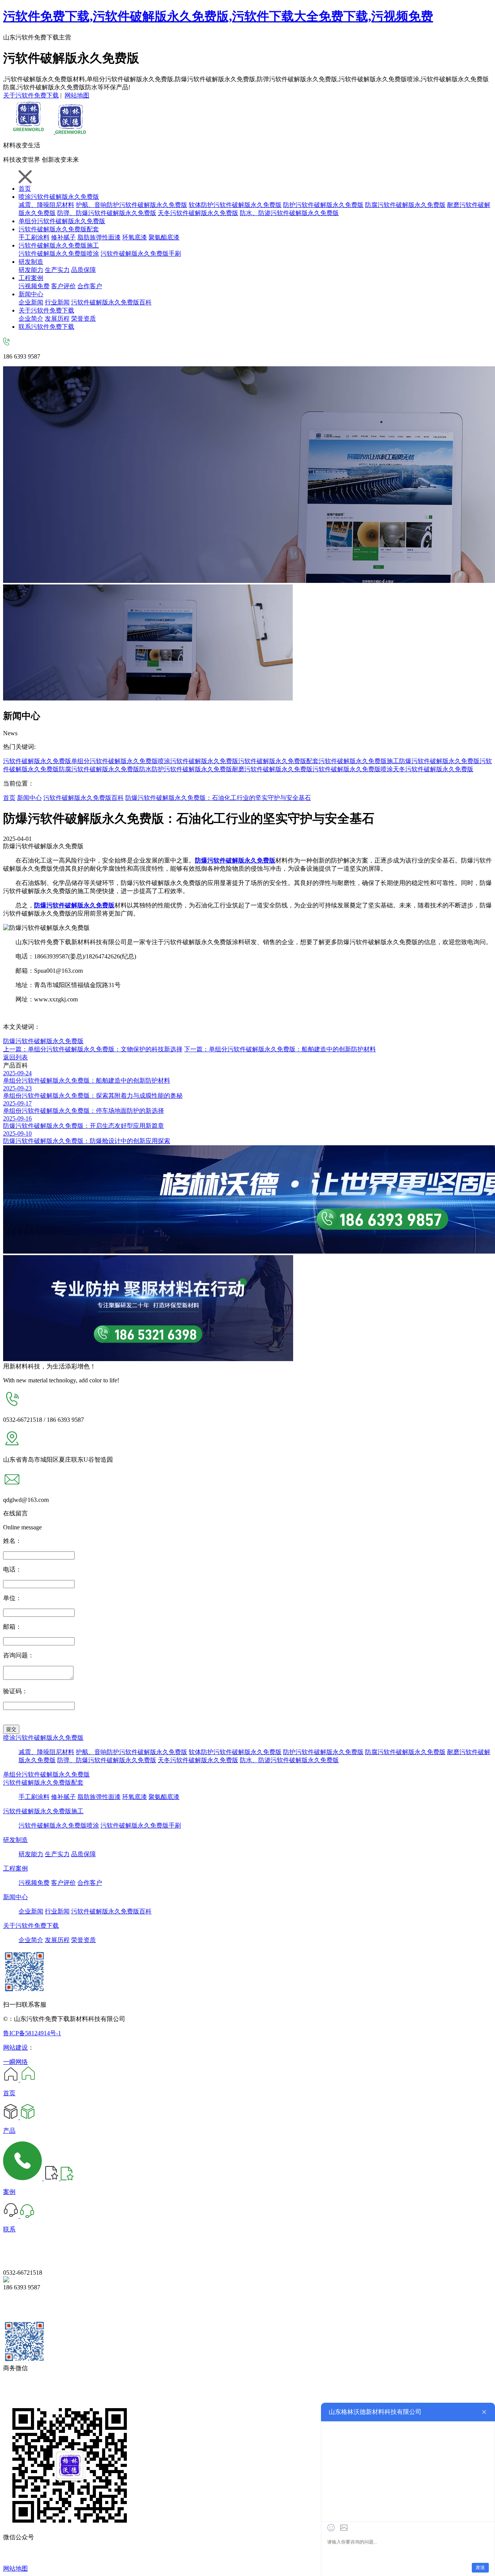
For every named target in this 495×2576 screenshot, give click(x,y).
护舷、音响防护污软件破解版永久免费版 (131, 205)
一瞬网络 (15, 2062)
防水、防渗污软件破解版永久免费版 (289, 1760)
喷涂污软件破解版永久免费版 (59, 197)
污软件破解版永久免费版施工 (59, 245)
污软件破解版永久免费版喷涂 (59, 254)
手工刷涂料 (34, 237)
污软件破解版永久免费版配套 (59, 229)
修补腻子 (63, 237)
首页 (25, 189)
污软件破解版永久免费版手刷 (141, 254)
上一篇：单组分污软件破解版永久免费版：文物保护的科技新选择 (93, 1049)
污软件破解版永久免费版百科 (111, 302)
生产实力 (57, 270)
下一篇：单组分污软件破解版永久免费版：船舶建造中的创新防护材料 (280, 1049)
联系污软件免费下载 (46, 327)
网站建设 (15, 2047)
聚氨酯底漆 (164, 237)
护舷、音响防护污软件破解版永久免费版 (131, 1752)
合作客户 (90, 286)
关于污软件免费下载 (31, 95)
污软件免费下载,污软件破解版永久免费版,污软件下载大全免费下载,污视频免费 (218, 16)
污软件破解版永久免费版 (37, 761)
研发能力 (31, 270)
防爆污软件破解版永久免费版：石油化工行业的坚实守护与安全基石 (218, 798)
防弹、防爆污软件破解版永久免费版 (107, 213)
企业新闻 (31, 302)
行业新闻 (57, 302)
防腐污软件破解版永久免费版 (405, 205)
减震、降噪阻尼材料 (46, 205)
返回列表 (15, 1057)
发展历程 (57, 319)
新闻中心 (31, 294)
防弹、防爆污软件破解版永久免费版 (107, 1760)
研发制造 (31, 262)
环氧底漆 (135, 237)
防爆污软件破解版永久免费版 (439, 761)
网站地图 (77, 95)
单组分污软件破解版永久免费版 (62, 221)
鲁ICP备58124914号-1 (32, 2033)
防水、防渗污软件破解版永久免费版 (289, 213)
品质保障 (84, 270)
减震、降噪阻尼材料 (46, 1752)
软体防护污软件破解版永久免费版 (235, 205)
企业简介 (31, 319)
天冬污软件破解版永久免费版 (198, 213)
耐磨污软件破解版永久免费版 (272, 769)
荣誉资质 (84, 319)
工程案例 (31, 278)
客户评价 (63, 286)
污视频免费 (34, 286)
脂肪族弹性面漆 (99, 237)
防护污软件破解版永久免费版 (323, 205)
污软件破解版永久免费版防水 (111, 769)
